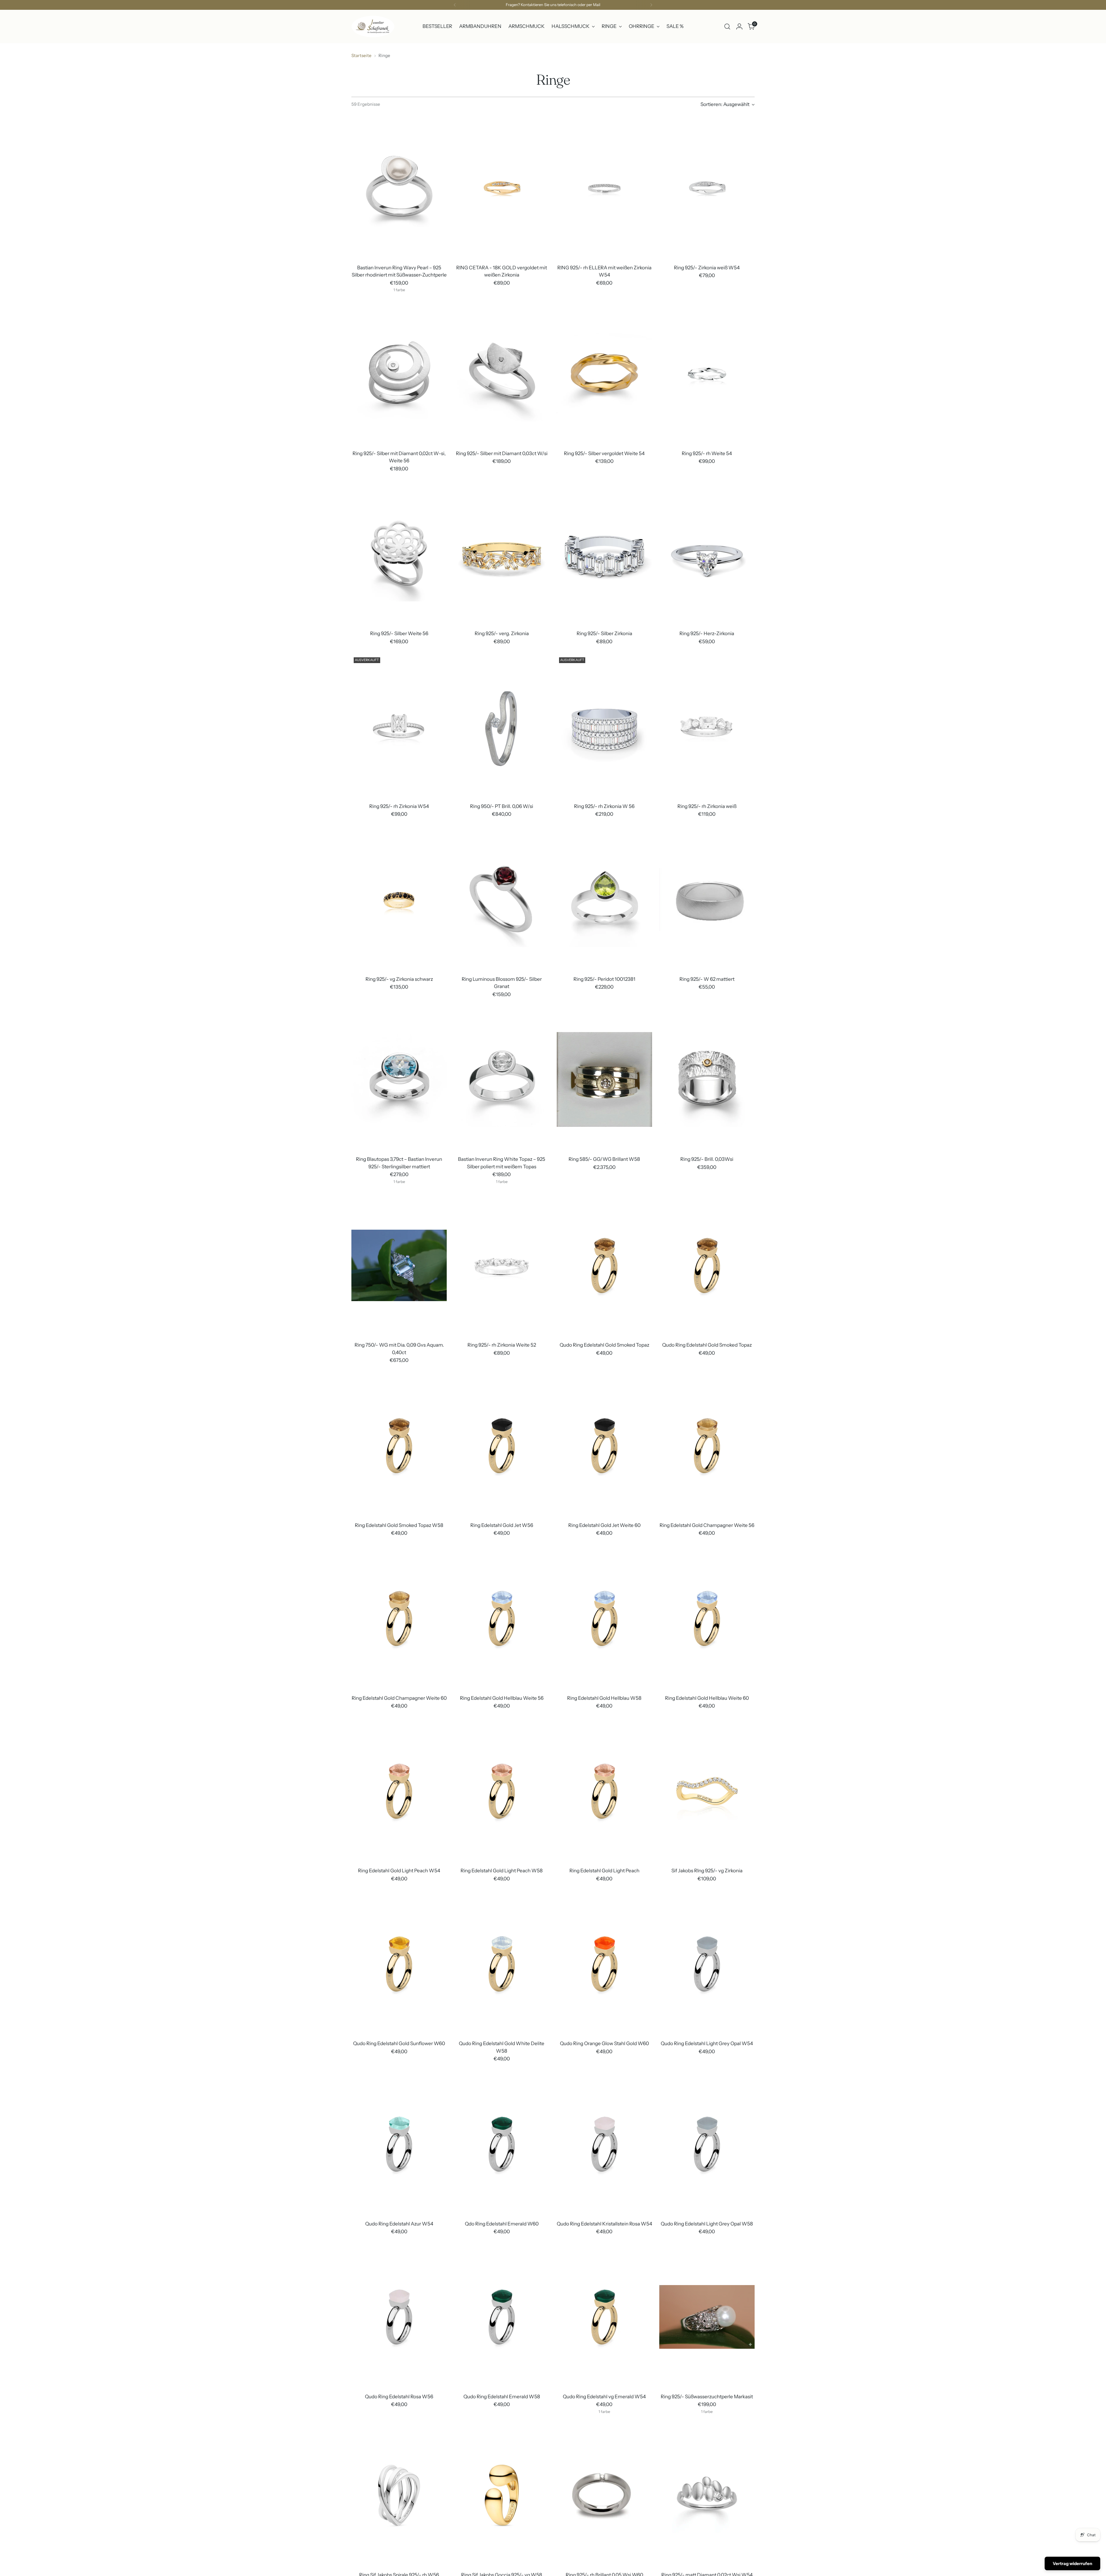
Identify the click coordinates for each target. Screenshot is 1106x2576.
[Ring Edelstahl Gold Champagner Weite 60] (399, 1618)
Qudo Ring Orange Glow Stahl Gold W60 (604, 2043)
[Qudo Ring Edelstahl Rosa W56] (399, 2317)
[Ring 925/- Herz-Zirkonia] (707, 554)
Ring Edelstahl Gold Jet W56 (502, 1525)
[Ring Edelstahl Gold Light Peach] (604, 1791)
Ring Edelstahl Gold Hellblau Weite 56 (502, 1698)
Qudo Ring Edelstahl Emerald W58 (502, 2397)
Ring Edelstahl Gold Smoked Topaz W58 (399, 1525)
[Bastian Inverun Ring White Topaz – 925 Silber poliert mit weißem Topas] (502, 1079)
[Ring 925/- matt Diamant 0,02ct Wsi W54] (707, 2495)
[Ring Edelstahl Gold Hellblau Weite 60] (707, 1618)
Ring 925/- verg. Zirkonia (502, 633)
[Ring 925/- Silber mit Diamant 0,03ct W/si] (502, 374)
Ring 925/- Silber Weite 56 (399, 633)
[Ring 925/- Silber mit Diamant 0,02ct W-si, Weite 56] (399, 374)
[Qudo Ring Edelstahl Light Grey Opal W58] (707, 2144)
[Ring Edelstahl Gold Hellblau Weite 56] (502, 1618)
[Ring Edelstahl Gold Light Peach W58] (502, 1791)
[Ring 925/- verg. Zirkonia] (502, 554)
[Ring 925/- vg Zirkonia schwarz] (399, 899)
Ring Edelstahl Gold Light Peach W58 (502, 1871)
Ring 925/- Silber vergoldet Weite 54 (604, 453)
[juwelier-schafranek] (373, 27)
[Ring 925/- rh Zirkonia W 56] (604, 727)
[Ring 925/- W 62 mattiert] (707, 899)
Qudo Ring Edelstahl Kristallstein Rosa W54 (604, 2224)
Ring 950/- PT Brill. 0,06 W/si (502, 806)
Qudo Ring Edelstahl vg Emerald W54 (604, 2397)
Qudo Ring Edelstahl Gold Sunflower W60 (399, 2043)
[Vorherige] (455, 5)
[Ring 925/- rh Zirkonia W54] (399, 727)
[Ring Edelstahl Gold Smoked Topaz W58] (399, 1446)
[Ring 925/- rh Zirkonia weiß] (707, 727)
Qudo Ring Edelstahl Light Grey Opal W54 (707, 2043)
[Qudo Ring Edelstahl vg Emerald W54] (604, 2317)
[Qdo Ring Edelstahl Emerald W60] (502, 2144)
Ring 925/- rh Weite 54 (707, 453)
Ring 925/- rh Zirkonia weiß (707, 806)
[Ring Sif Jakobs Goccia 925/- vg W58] (502, 2495)
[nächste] (651, 5)
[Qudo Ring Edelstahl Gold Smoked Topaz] (604, 1265)
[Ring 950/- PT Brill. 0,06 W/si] (502, 727)
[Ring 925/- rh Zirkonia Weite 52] (502, 1265)
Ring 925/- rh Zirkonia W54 (399, 806)
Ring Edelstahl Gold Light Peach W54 (399, 1871)
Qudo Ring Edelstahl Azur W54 (399, 2224)
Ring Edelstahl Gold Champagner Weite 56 (707, 1525)
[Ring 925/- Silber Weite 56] (399, 554)
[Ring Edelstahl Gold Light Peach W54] (399, 1791)
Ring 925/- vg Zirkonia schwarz (399, 979)
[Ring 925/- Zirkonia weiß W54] (707, 188)
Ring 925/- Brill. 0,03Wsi (707, 1159)
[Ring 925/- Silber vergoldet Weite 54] (604, 374)
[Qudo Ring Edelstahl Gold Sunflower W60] (399, 1964)
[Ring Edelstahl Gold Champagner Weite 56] (707, 1446)
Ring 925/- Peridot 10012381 (604, 979)
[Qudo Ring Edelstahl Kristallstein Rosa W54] (604, 2144)
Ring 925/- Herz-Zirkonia (707, 633)
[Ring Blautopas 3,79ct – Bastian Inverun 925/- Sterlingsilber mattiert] (399, 1079)
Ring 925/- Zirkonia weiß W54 (707, 268)
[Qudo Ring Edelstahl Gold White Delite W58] (502, 1964)
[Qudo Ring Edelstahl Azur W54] (399, 2144)
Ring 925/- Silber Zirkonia (604, 633)
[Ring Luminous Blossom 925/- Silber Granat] (502, 899)
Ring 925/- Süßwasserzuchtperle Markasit (707, 2397)
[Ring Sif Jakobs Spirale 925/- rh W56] (399, 2495)
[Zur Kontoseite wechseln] (739, 27)
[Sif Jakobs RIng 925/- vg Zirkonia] (707, 1791)
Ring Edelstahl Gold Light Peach (604, 1871)
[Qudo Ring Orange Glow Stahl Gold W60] (604, 1964)
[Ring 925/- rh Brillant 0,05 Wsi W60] (604, 2495)
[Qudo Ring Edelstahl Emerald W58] (502, 2317)
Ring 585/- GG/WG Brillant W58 (604, 1159)
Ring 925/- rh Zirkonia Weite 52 (502, 1345)
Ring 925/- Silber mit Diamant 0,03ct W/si (502, 453)
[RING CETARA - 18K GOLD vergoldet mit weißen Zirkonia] (502, 188)
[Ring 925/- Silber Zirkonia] (604, 554)
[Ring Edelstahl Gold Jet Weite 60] (604, 1446)
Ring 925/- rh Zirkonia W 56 (604, 806)
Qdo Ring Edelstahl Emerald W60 (502, 2224)
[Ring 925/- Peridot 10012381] (604, 899)
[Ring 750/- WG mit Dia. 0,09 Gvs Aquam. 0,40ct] (399, 1265)
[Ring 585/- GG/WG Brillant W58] (604, 1079)
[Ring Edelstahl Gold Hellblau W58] (604, 1618)
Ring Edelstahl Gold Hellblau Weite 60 (707, 1698)
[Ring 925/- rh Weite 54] (707, 374)
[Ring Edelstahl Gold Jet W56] (502, 1446)
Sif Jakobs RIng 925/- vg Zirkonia (707, 1871)
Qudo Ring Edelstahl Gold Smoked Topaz (604, 1345)
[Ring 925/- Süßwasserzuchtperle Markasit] (707, 2317)
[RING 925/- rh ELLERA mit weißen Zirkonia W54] (604, 188)
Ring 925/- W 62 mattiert (707, 979)
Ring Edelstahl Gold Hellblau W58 (604, 1698)
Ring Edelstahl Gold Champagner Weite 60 (399, 1698)
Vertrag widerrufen (1072, 2563)
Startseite (361, 55)
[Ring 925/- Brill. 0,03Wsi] (707, 1079)
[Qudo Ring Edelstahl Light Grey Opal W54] (707, 1964)
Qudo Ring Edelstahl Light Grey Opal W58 (707, 2224)
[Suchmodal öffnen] (727, 27)
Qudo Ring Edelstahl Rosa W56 (399, 2397)
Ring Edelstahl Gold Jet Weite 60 (604, 1525)
